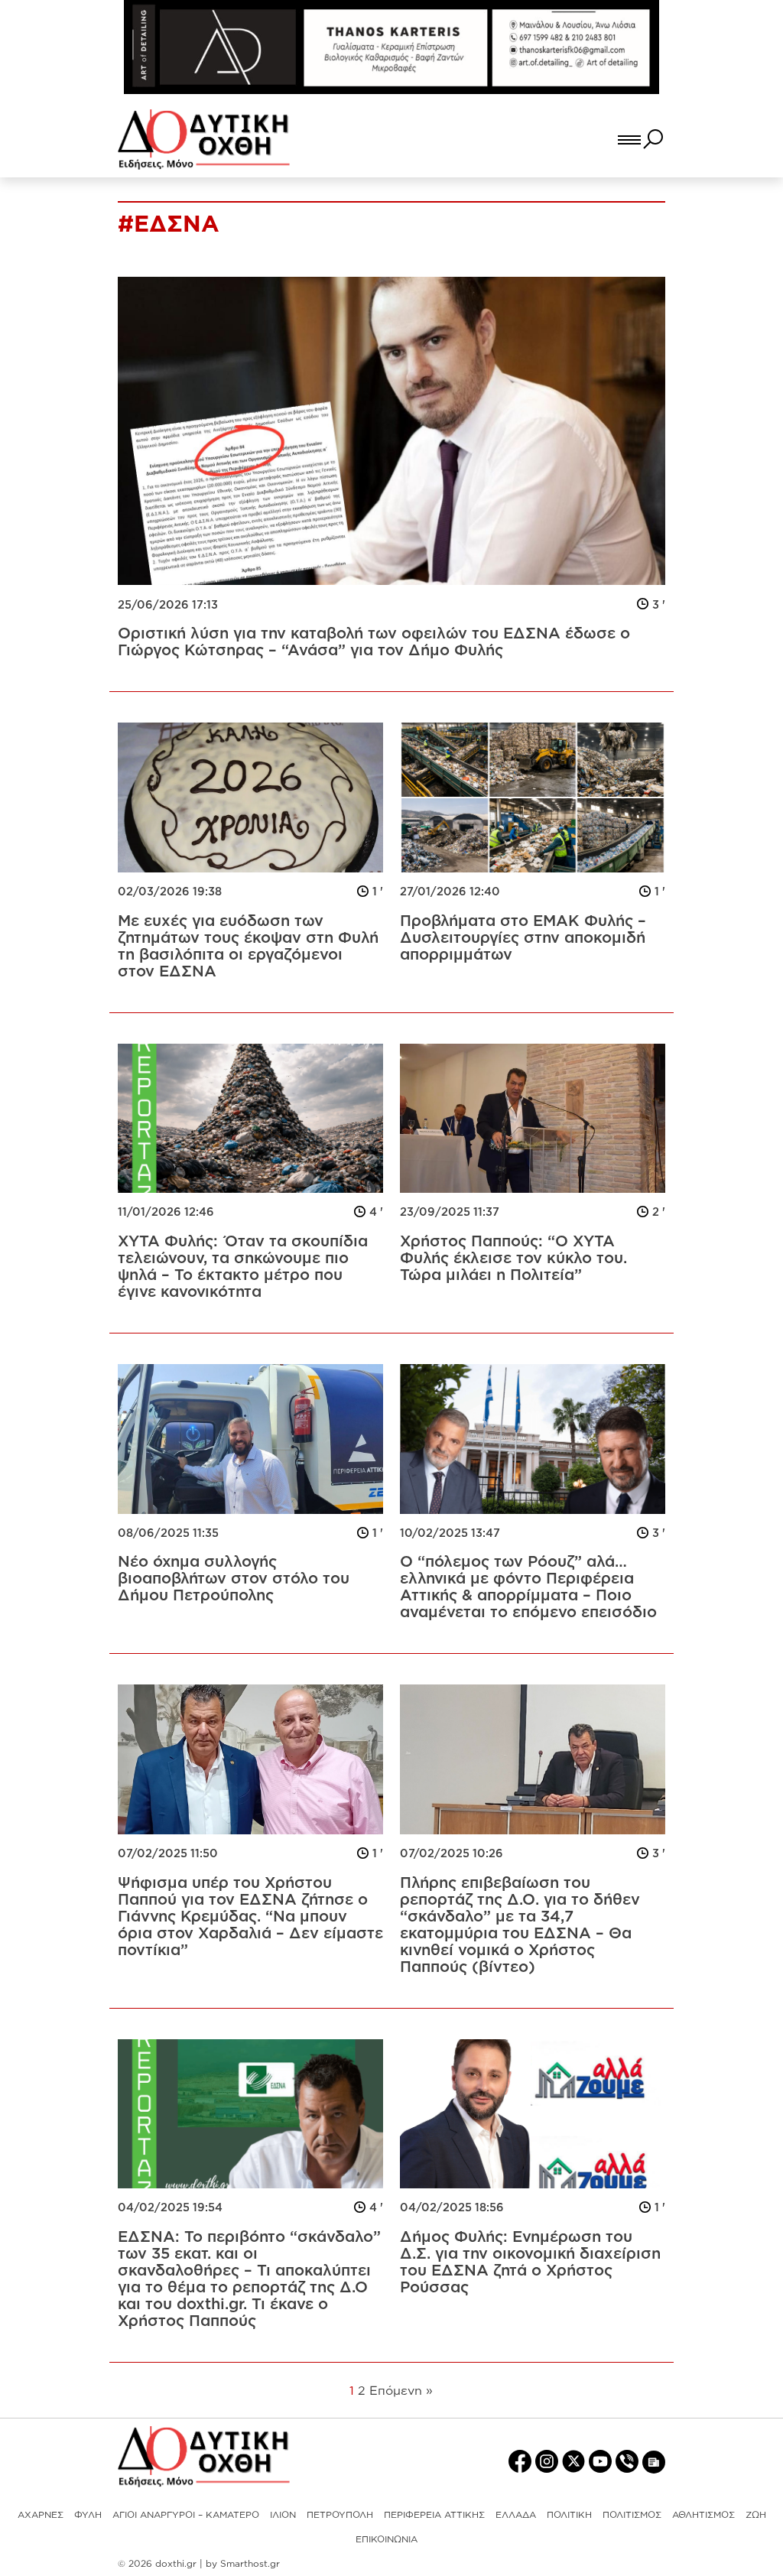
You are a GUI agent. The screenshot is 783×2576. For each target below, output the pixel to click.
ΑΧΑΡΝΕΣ (41, 2514)
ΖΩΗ (756, 2514)
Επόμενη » (401, 2390)
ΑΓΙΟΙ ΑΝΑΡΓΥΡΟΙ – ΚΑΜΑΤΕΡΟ (186, 2514)
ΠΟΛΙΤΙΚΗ (569, 2514)
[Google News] (654, 2461)
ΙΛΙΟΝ (283, 2514)
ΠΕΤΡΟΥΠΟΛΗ (340, 2514)
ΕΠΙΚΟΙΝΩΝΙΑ (387, 2539)
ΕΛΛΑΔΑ (516, 2514)
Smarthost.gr (250, 2563)
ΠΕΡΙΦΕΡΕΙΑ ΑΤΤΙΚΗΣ (434, 2514)
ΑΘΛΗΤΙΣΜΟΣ (703, 2514)
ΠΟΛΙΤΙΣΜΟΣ (632, 2514)
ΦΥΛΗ (88, 2514)
